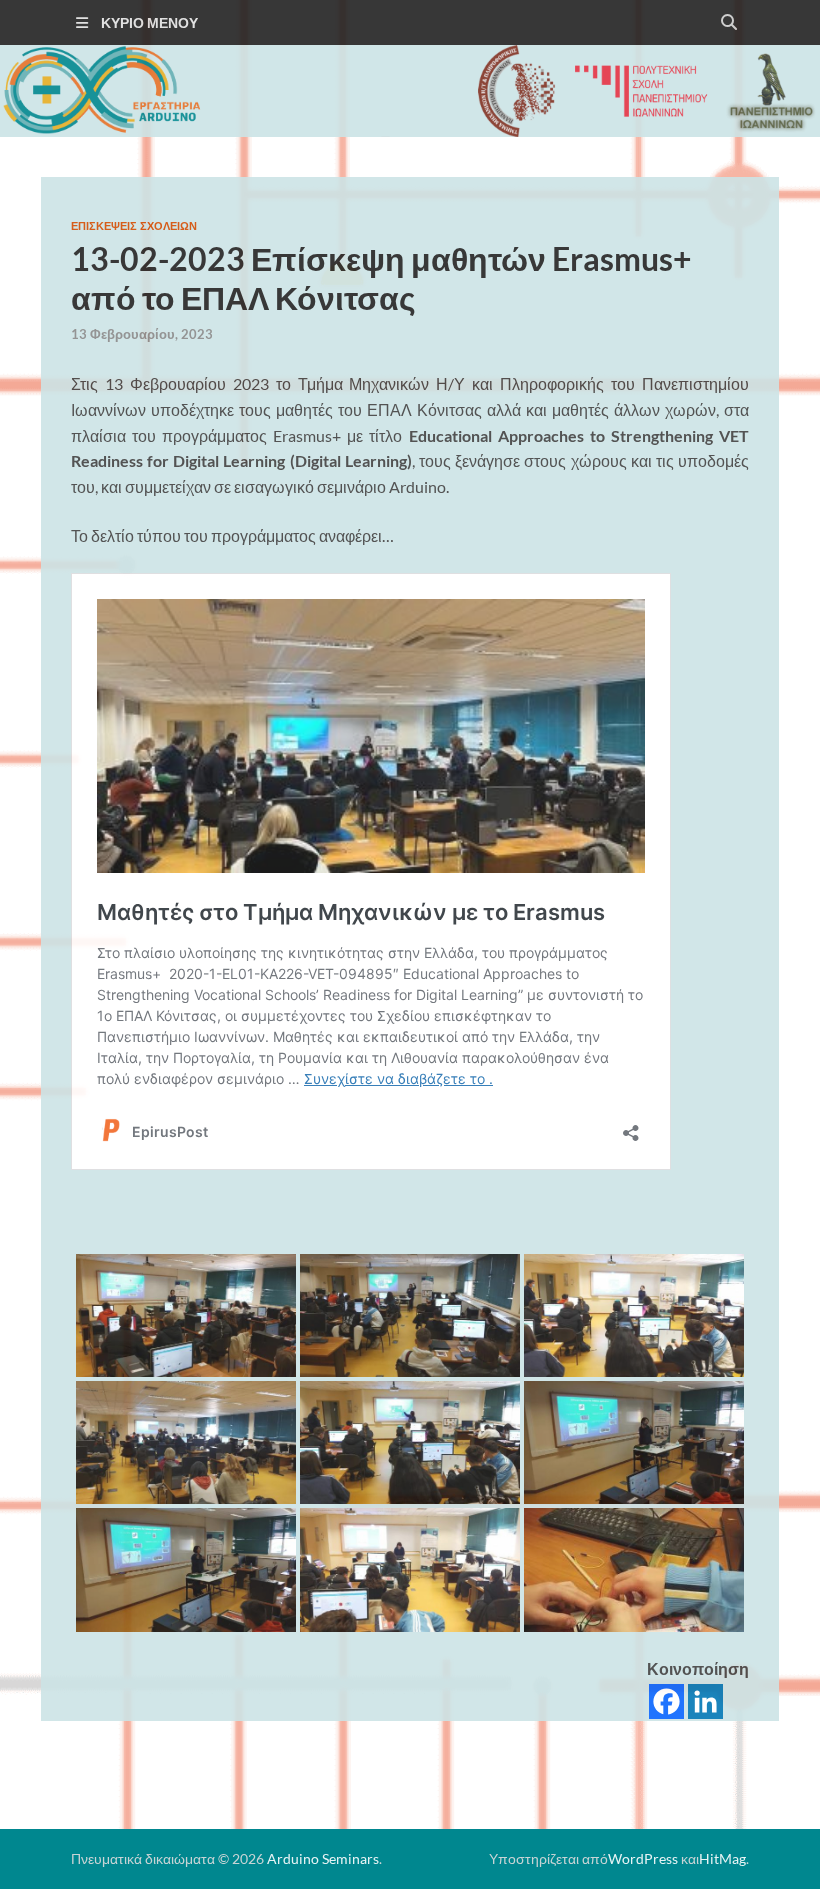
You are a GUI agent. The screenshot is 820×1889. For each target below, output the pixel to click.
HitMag (722, 1858)
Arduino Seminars (323, 1858)
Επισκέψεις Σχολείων (134, 226)
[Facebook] (666, 1701)
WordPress (643, 1858)
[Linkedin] (705, 1701)
